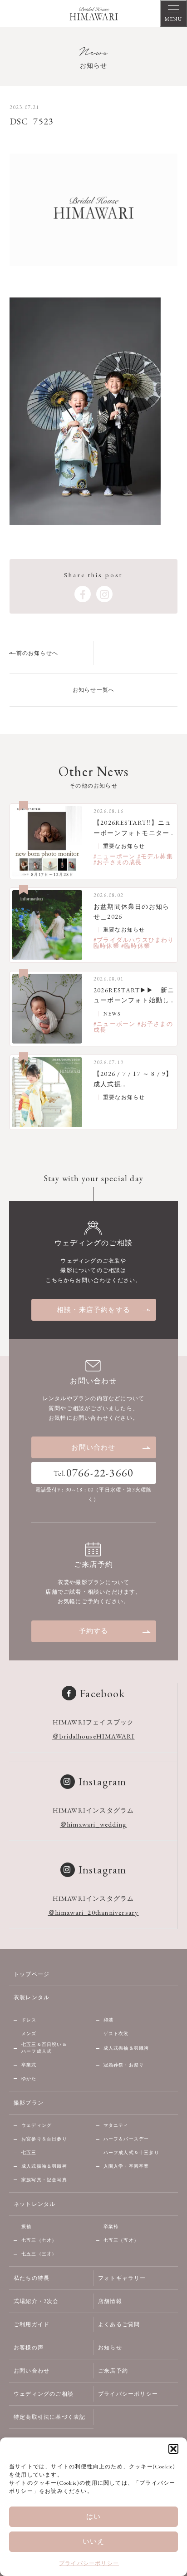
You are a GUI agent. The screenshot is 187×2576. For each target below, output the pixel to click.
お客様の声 (29, 2348)
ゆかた (29, 2078)
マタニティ (116, 2125)
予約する (94, 1631)
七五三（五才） (121, 2240)
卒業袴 (111, 2227)
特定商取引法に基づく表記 (49, 2417)
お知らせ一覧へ (93, 690)
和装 (108, 2020)
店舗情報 (110, 2301)
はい (93, 2516)
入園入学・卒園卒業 (126, 2166)
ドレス (29, 2020)
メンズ (29, 2034)
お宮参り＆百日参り (44, 2139)
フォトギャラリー (122, 2278)
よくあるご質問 (119, 2324)
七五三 (29, 2152)
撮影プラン (29, 2103)
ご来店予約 (113, 2371)
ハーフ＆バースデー (126, 2139)
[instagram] (104, 594)
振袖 (26, 2227)
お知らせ (110, 2348)
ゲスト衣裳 (116, 2034)
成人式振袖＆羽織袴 (126, 2048)
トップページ (32, 1974)
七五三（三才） (39, 2254)
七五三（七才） (39, 2240)
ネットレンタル (34, 2204)
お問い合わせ (93, 1447)
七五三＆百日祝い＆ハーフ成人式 (44, 2048)
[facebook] (83, 594)
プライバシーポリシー (89, 2563)
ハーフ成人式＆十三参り (131, 2152)
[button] (173, 2449)
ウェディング (37, 2125)
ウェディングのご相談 (44, 2394)
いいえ (94, 2541)
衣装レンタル (32, 1997)
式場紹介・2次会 (36, 2301)
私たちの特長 (32, 2278)
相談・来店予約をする (93, 1310)
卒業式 (29, 2065)
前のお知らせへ (37, 653)
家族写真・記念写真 (44, 2180)
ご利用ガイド (32, 2324)
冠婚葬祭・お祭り (124, 2065)
